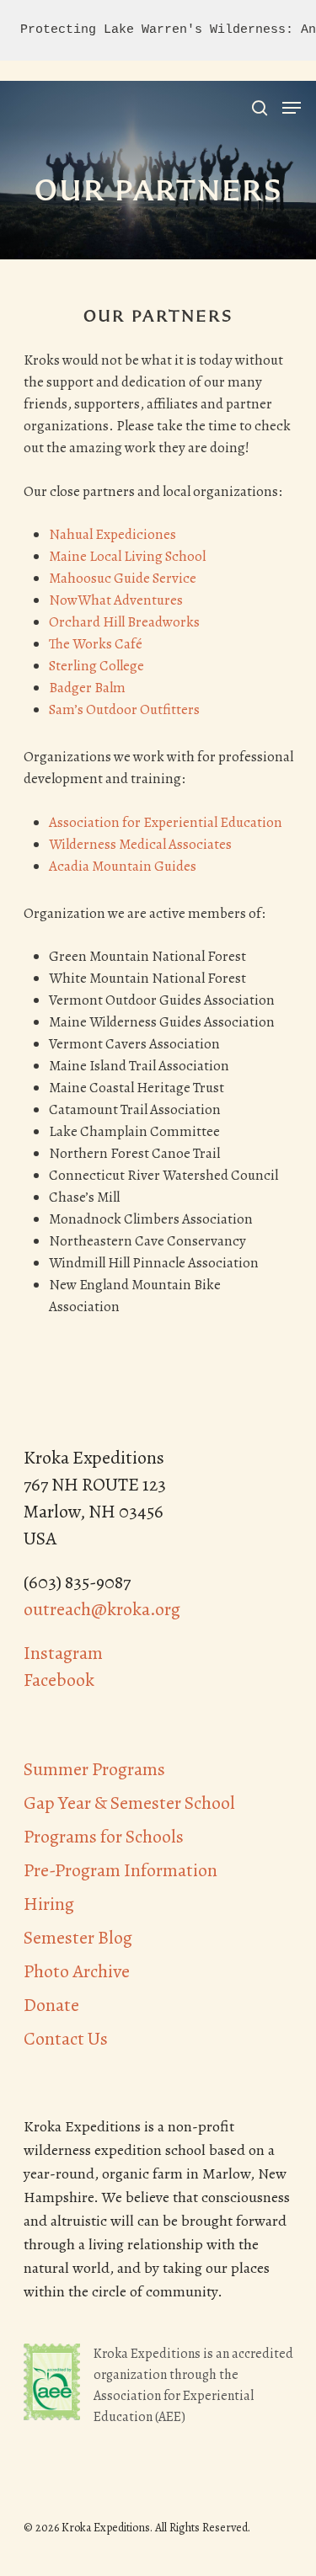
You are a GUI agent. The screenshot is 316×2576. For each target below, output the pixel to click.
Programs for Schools (104, 1837)
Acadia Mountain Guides (123, 866)
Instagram (63, 1653)
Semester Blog (78, 1938)
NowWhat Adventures (116, 600)
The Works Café (96, 644)
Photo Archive (77, 1971)
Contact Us (66, 2039)
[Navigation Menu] (292, 108)
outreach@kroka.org (102, 1609)
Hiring (49, 1904)
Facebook (59, 1680)
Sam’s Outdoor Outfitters (124, 709)
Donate (51, 2005)
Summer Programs (94, 1769)
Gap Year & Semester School (129, 1803)
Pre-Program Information (121, 1870)
